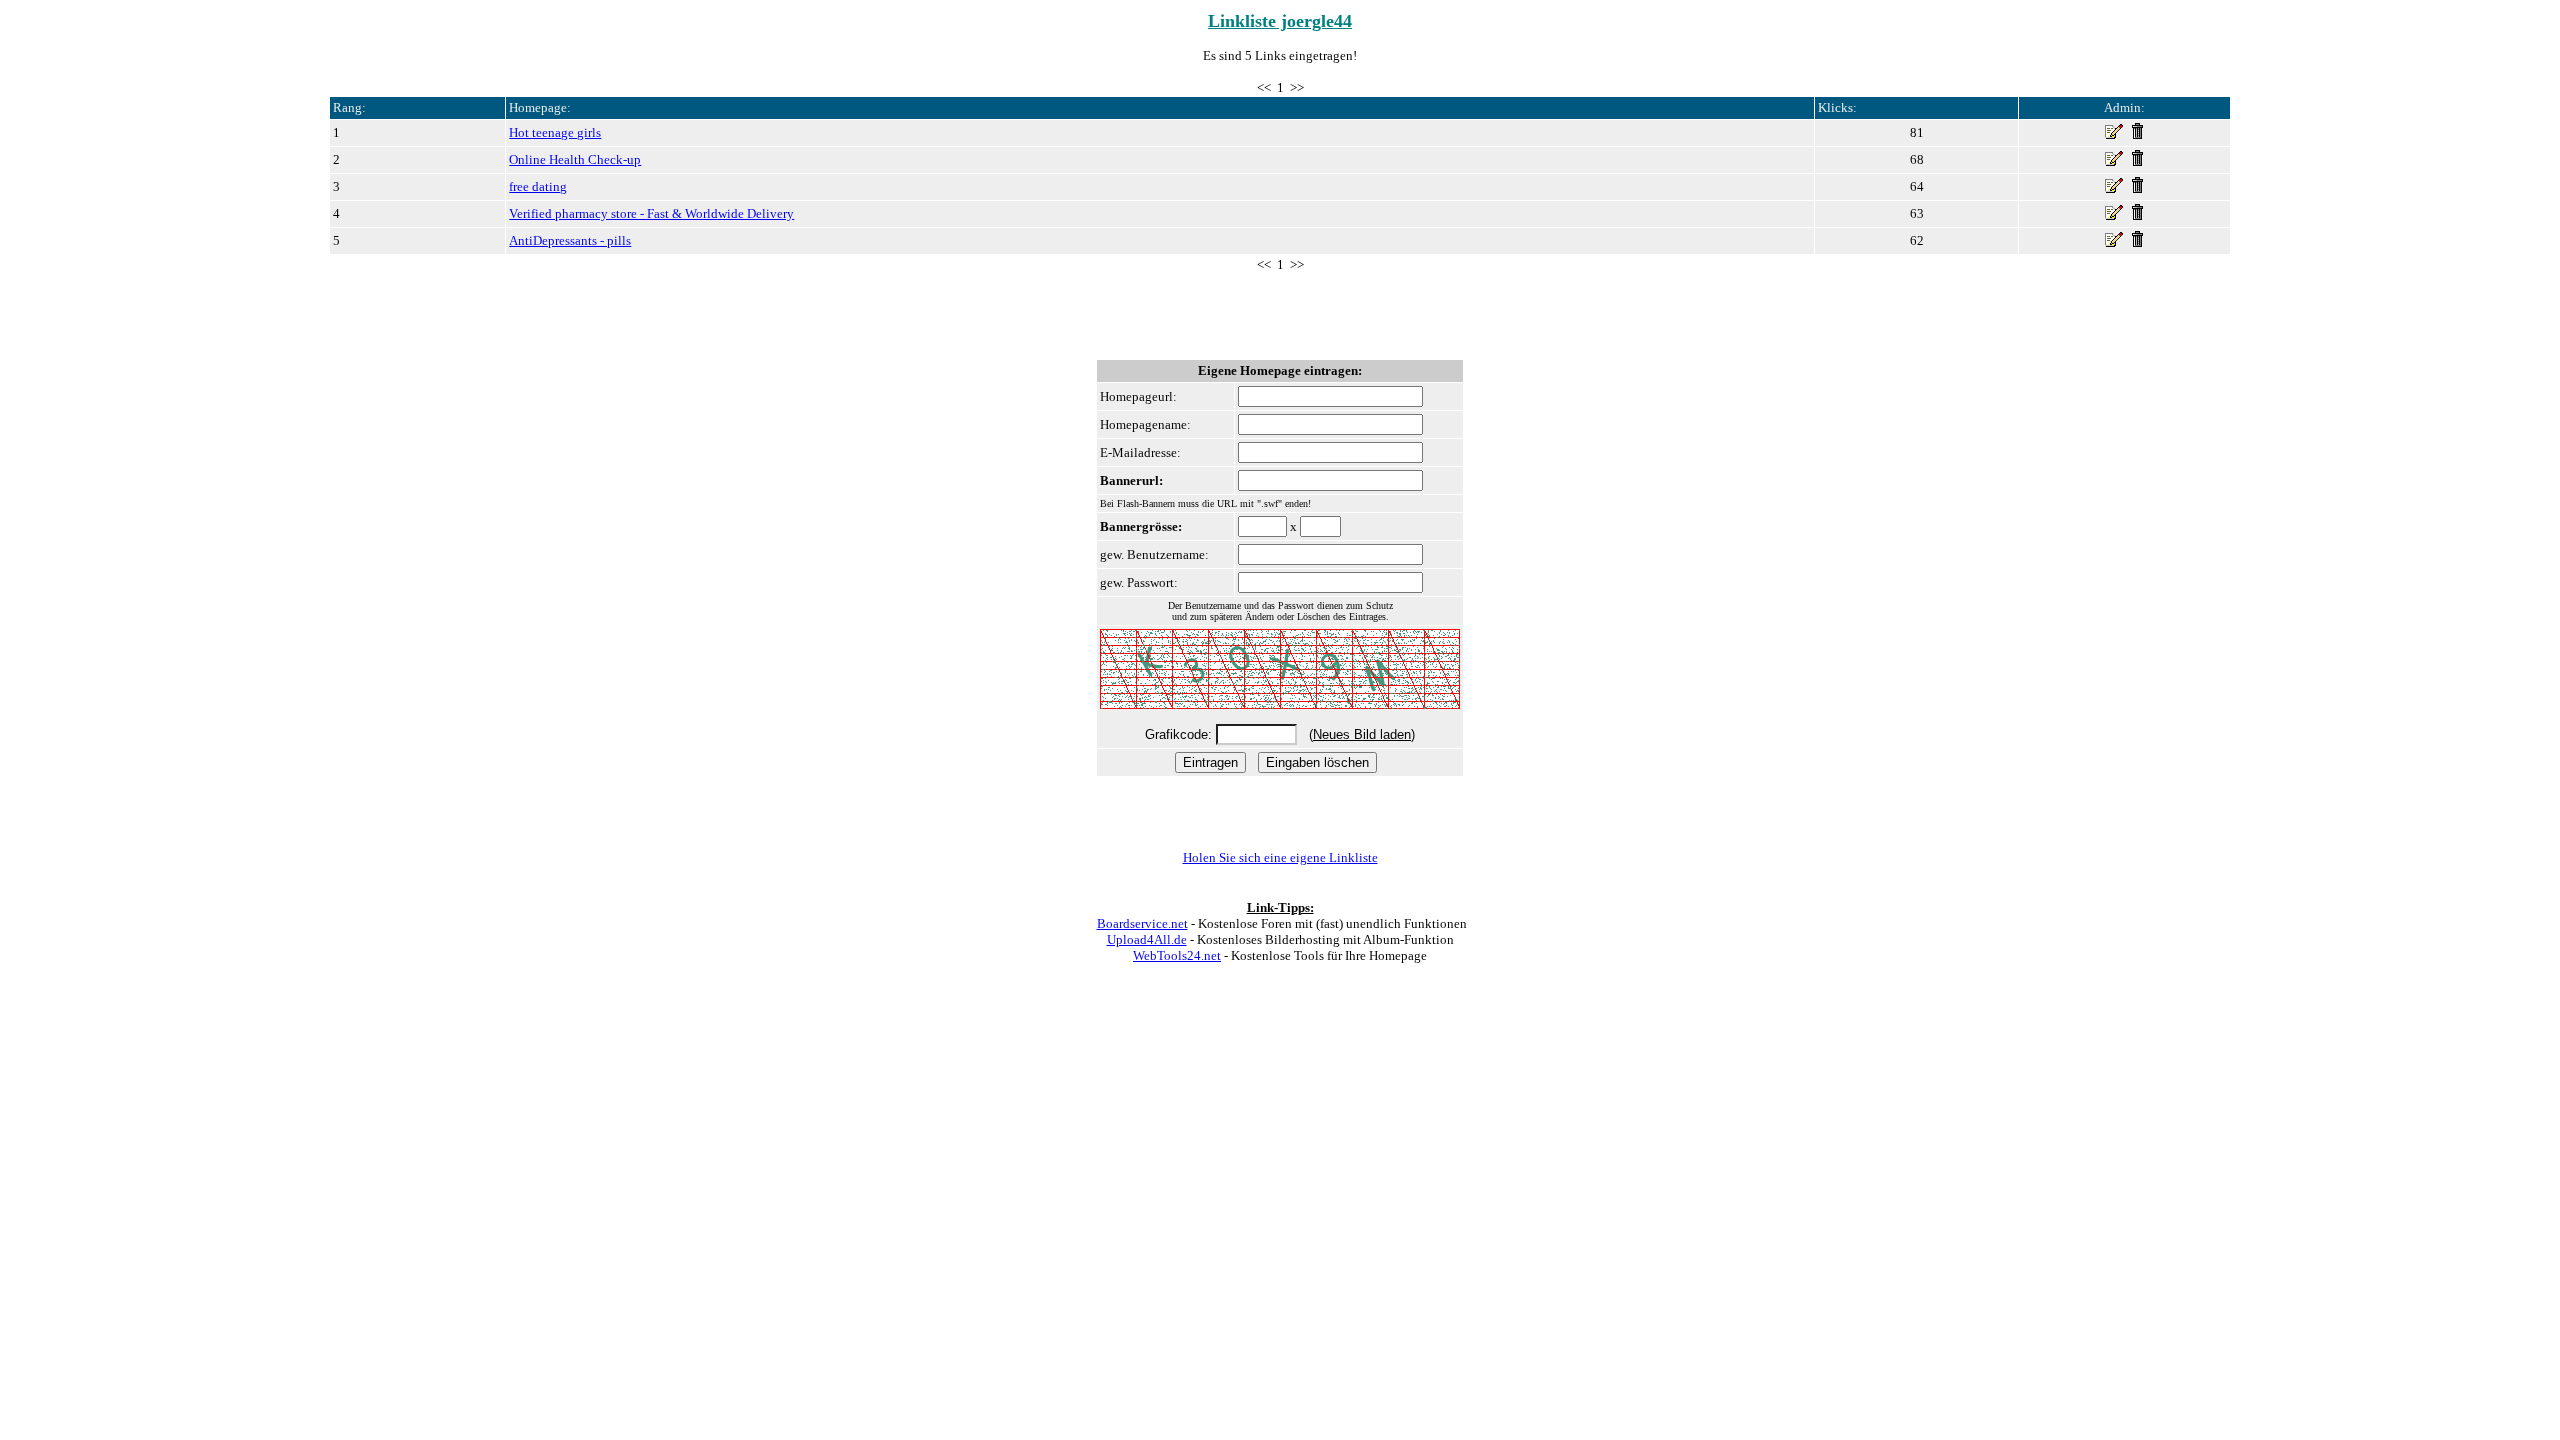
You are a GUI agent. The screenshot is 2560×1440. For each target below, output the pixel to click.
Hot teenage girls (555, 132)
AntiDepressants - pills (570, 240)
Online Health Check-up (575, 159)
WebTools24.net (1177, 955)
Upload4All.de (1147, 939)
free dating (538, 186)
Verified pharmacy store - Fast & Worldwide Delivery (651, 213)
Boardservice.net (1142, 923)
